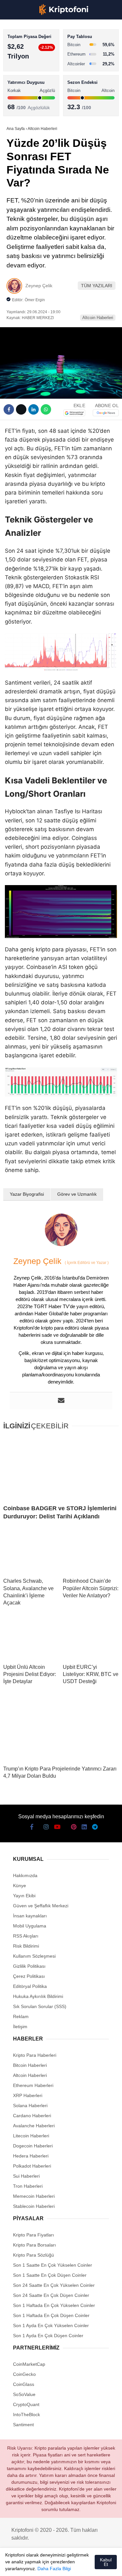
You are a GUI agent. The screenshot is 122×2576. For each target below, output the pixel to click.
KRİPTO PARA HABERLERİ (37, 53)
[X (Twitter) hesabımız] (25, 2565)
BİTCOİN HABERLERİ (31, 67)
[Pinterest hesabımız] (73, 2565)
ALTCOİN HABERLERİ (32, 80)
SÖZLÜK (18, 106)
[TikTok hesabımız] (61, 2565)
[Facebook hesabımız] (13, 2565)
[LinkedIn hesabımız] (84, 2565)
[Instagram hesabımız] (37, 2565)
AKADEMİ (20, 93)
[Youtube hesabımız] (49, 2565)
